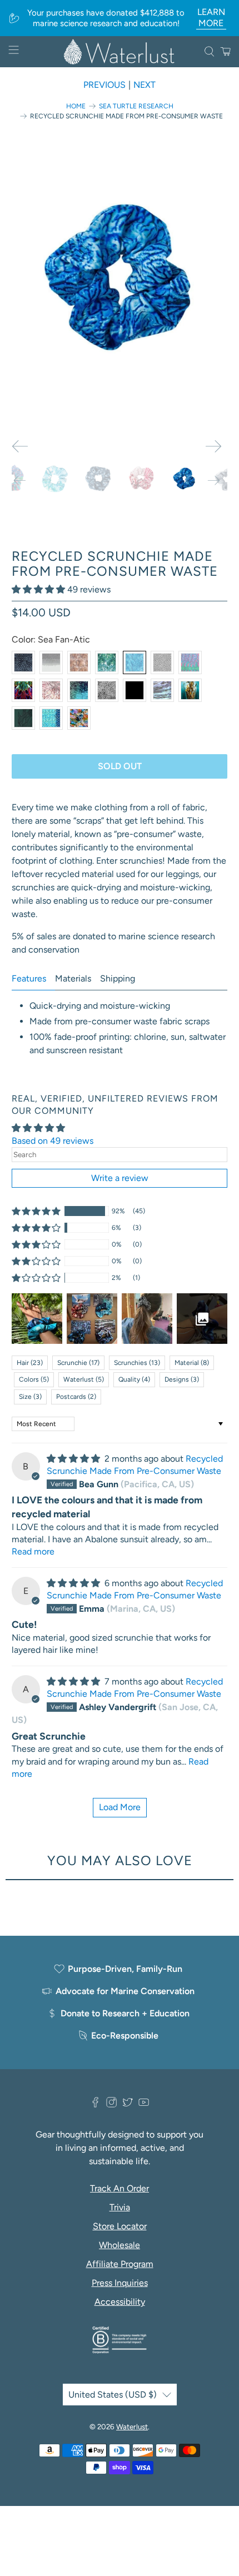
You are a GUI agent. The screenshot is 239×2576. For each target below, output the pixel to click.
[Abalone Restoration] (162, 690)
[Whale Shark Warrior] (23, 662)
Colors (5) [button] (34, 1379)
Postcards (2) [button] (76, 1397)
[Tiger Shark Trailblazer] (51, 662)
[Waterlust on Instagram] (111, 2104)
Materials (73, 978)
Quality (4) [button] (134, 1379)
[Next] (213, 446)
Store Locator (120, 2226)
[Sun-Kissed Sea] (107, 662)
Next (145, 85)
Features (29, 978)
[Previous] (20, 446)
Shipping (118, 978)
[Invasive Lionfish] (51, 690)
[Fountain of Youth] (79, 690)
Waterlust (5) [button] (84, 1379)
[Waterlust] (120, 52)
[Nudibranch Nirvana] (79, 718)
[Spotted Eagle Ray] (162, 662)
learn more (211, 18)
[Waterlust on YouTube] (144, 2104)
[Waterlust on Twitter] (128, 2104)
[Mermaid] (51, 718)
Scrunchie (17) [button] (78, 1363)
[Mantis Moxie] (23, 690)
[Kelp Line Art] (23, 718)
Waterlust (132, 2426)
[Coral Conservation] (107, 690)
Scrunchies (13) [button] (137, 1363)
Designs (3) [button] (182, 1379)
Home (76, 106)
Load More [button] (120, 1807)
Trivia (120, 2207)
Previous (104, 85)
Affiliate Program (120, 2264)
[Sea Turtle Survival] (79, 662)
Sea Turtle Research (136, 106)
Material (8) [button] (192, 1363)
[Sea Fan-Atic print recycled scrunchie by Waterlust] (120, 279)
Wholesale (120, 2245)
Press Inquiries (120, 2283)
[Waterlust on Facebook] (95, 2104)
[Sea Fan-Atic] (135, 662)
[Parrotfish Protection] (190, 662)
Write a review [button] (120, 1178)
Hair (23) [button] (30, 1363)
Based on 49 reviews (53, 1141)
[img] (73, 1459)
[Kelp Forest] (190, 690)
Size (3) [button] (30, 1397)
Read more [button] (33, 1551)
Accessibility (120, 2302)
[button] (38, 589)
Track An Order (120, 2188)
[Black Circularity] (135, 690)
